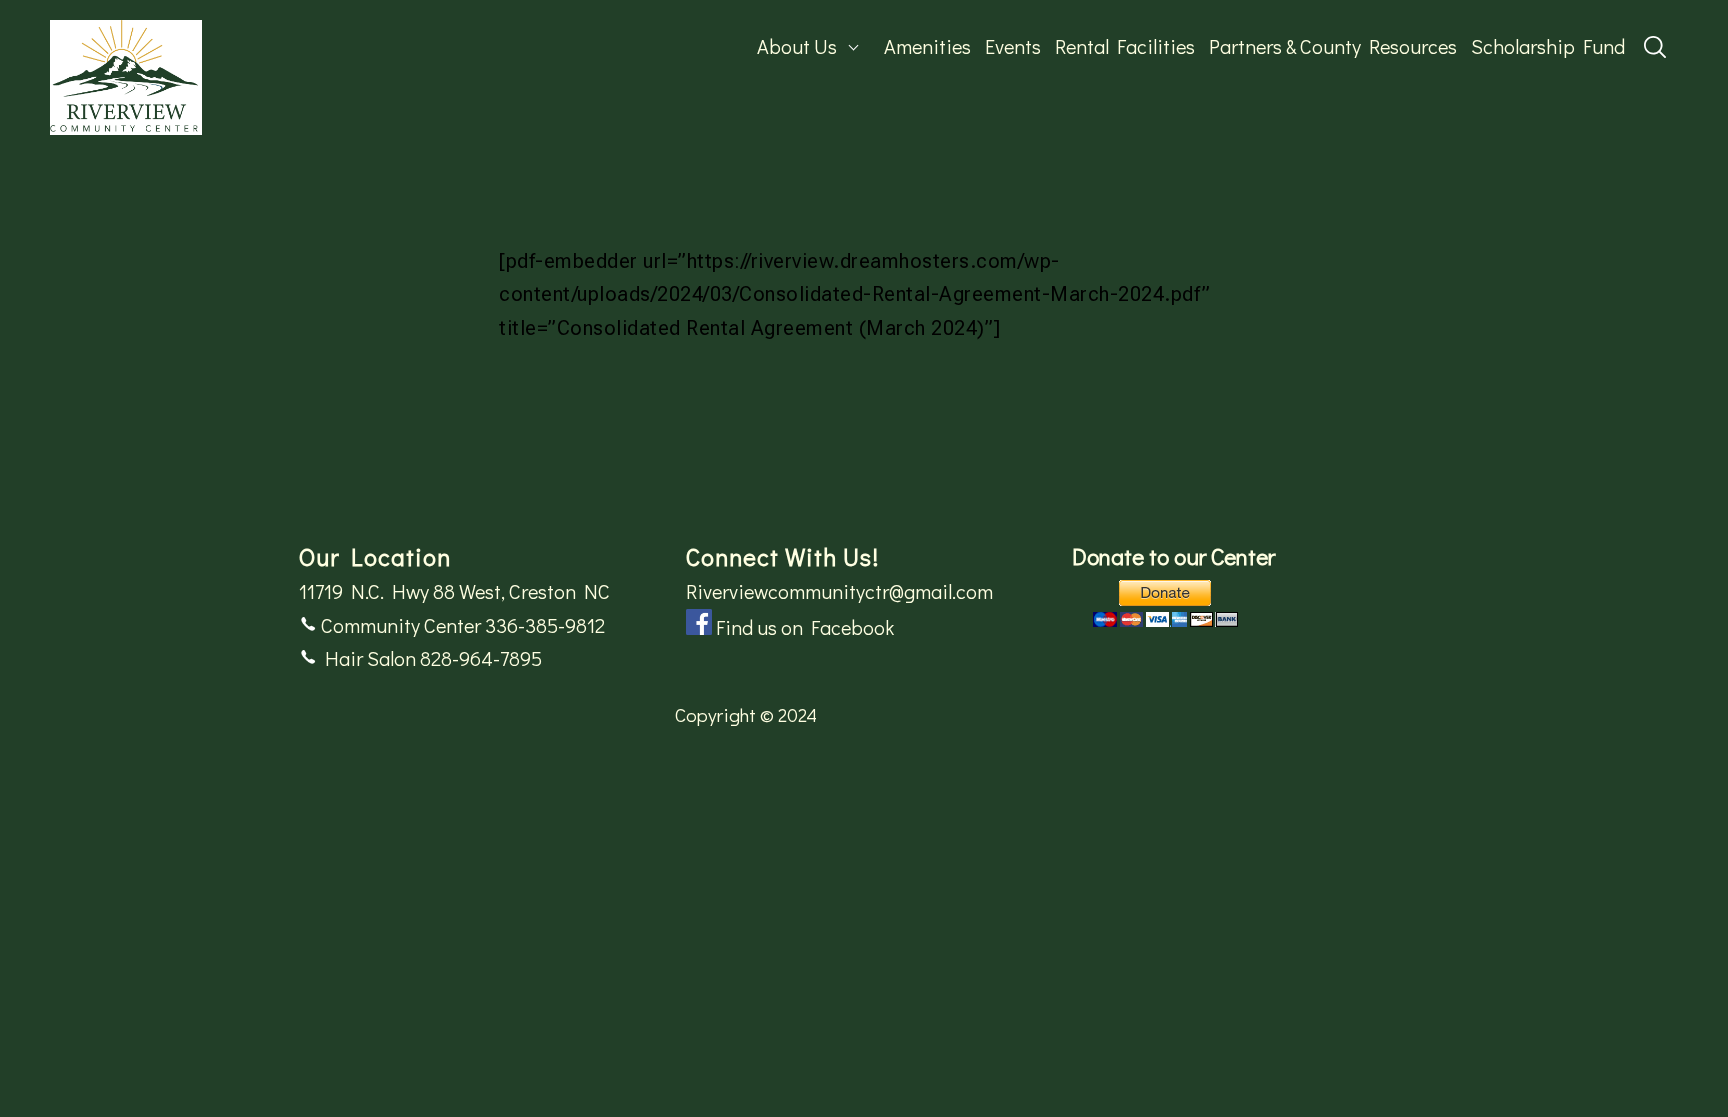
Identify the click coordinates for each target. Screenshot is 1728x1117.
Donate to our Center (1173, 556)
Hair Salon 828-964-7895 (429, 658)
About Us (797, 46)
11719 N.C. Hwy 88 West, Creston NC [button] (454, 591)
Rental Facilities (1125, 46)
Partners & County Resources (1333, 46)
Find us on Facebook (805, 627)
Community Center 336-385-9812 (461, 625)
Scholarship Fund (1548, 46)
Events (1013, 46)
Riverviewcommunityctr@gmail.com (839, 591)
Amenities (927, 46)
